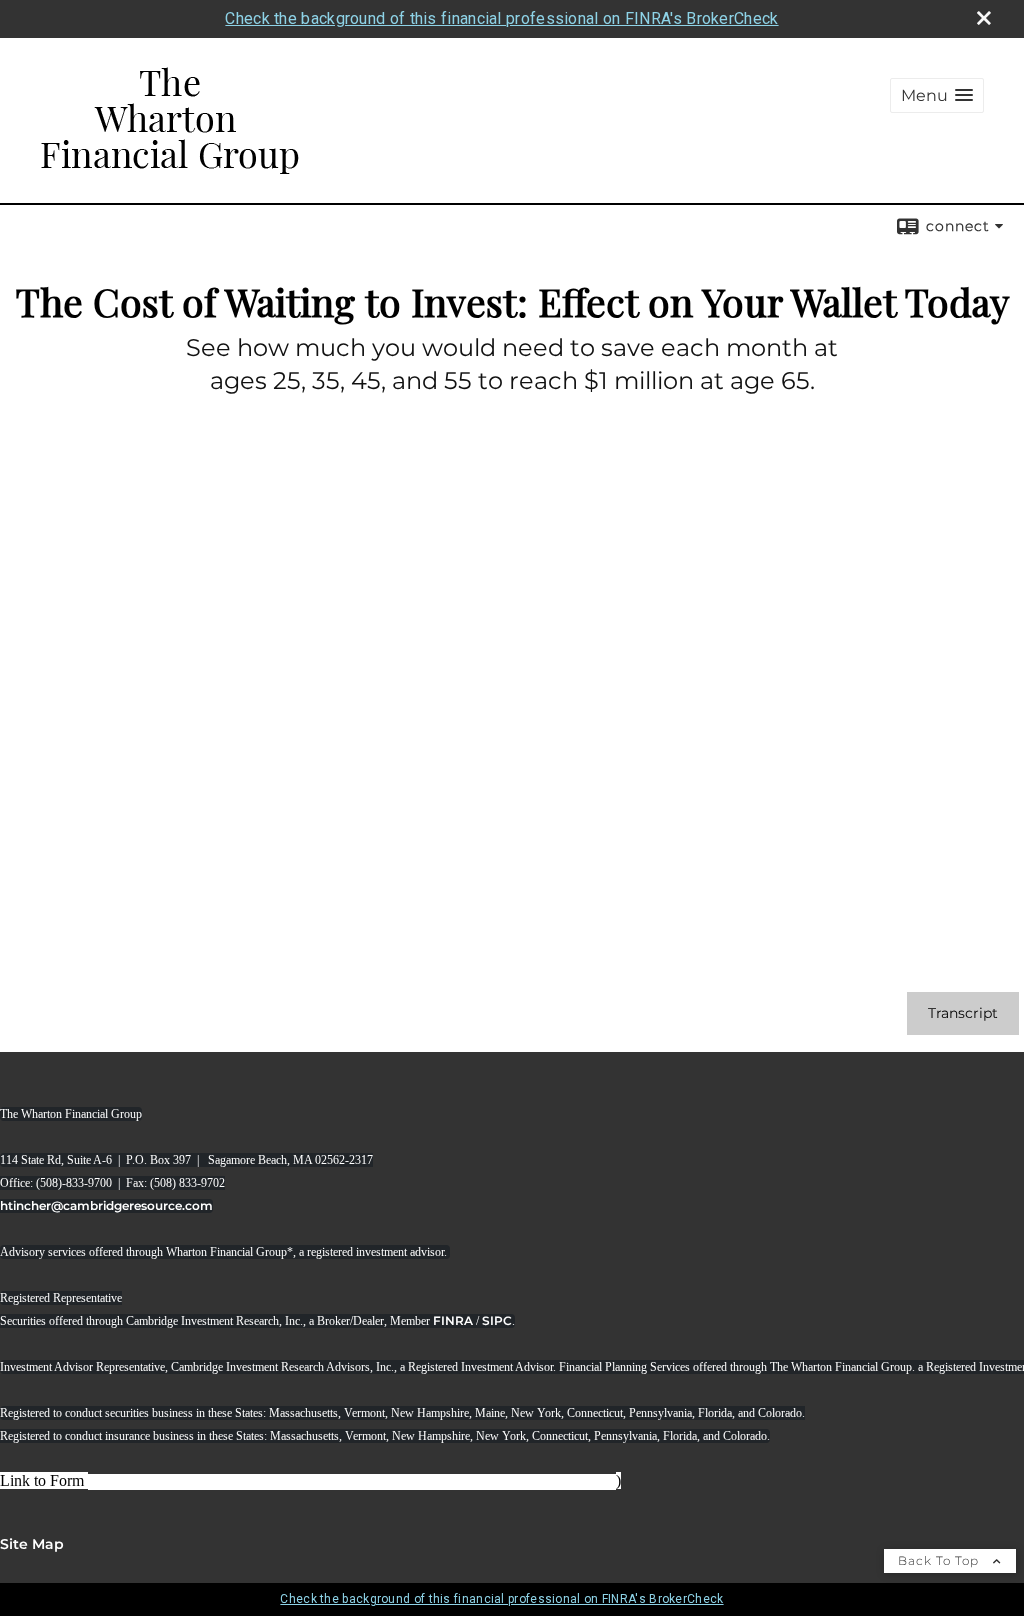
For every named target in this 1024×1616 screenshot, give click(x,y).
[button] (937, 95)
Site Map (32, 1544)
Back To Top (940, 1560)
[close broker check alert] (984, 18)
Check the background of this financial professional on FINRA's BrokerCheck (501, 18)
